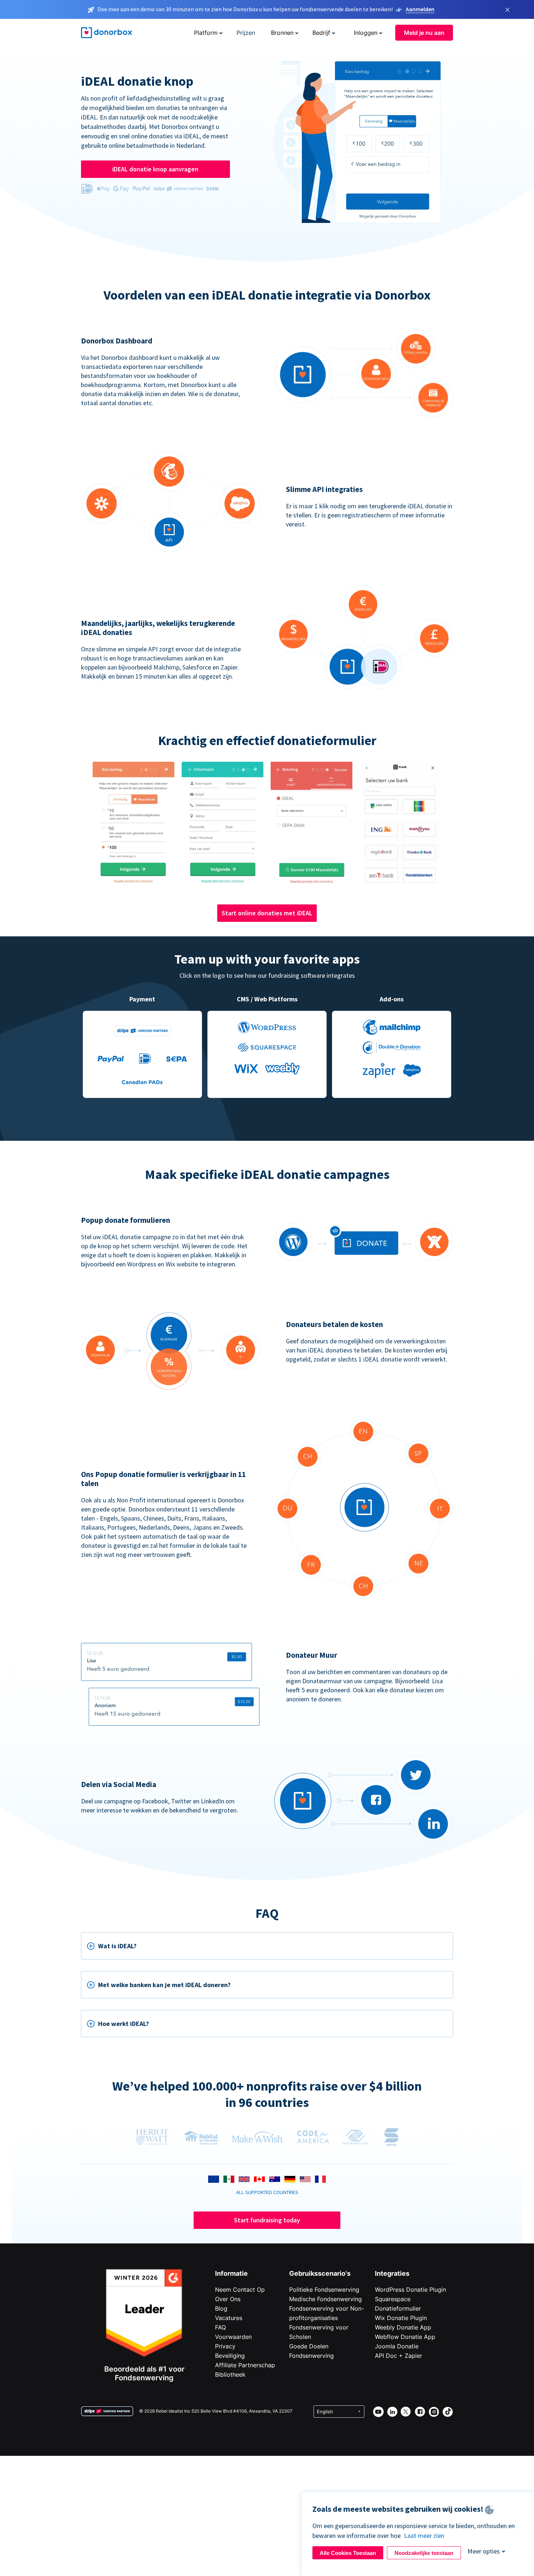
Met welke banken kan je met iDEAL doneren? (164, 1985)
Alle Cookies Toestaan (348, 2553)
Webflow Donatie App (405, 2337)
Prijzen (246, 33)
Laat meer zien (424, 2536)
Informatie (231, 2273)
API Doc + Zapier (399, 2356)
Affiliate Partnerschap (245, 2365)
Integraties (392, 2273)
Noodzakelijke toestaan (424, 2553)
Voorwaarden (233, 2337)
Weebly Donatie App (403, 2327)
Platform (206, 33)
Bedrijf (321, 33)
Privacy (225, 2346)
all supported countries (267, 2192)
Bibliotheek (230, 2374)
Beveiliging (230, 2356)
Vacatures (229, 2318)
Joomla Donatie (397, 2346)
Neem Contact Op (240, 2290)
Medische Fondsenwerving (325, 2299)
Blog (221, 2308)
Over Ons (228, 2299)
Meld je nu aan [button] (424, 33)
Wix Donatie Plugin (401, 2318)
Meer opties (484, 2551)
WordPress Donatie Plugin (410, 2290)
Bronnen (282, 33)
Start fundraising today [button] (267, 2220)
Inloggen (366, 33)
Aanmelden (420, 9)
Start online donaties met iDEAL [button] (267, 913)
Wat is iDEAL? (117, 1946)
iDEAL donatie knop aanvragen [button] (155, 169)
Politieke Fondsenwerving (324, 2290)
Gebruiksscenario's (320, 2273)
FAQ (221, 2327)
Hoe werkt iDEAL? (124, 2024)
